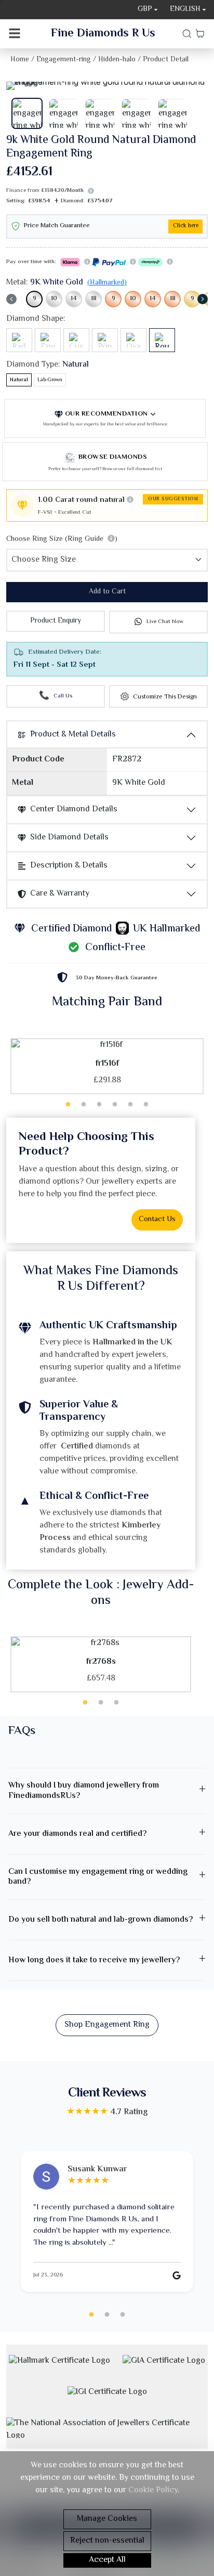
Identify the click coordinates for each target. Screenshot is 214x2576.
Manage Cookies (107, 2519)
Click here (186, 226)
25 (123, 2315)
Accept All (107, 2560)
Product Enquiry (56, 621)
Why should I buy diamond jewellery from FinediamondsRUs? (84, 1791)
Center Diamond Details (74, 810)
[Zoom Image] (107, 86)
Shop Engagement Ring (107, 2025)
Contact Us (157, 1220)
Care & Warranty (60, 894)
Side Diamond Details (69, 838)
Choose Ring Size (62, 539)
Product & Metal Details (73, 735)
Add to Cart (107, 592)
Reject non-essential (107, 2541)
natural (19, 380)
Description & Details (69, 866)
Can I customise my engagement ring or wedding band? (98, 1877)
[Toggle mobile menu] (15, 34)
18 (94, 299)
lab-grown (50, 380)
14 (74, 299)
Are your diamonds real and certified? (77, 1834)
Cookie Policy (153, 2490)
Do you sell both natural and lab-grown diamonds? (101, 1920)
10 (54, 299)
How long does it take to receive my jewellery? (94, 1960)
